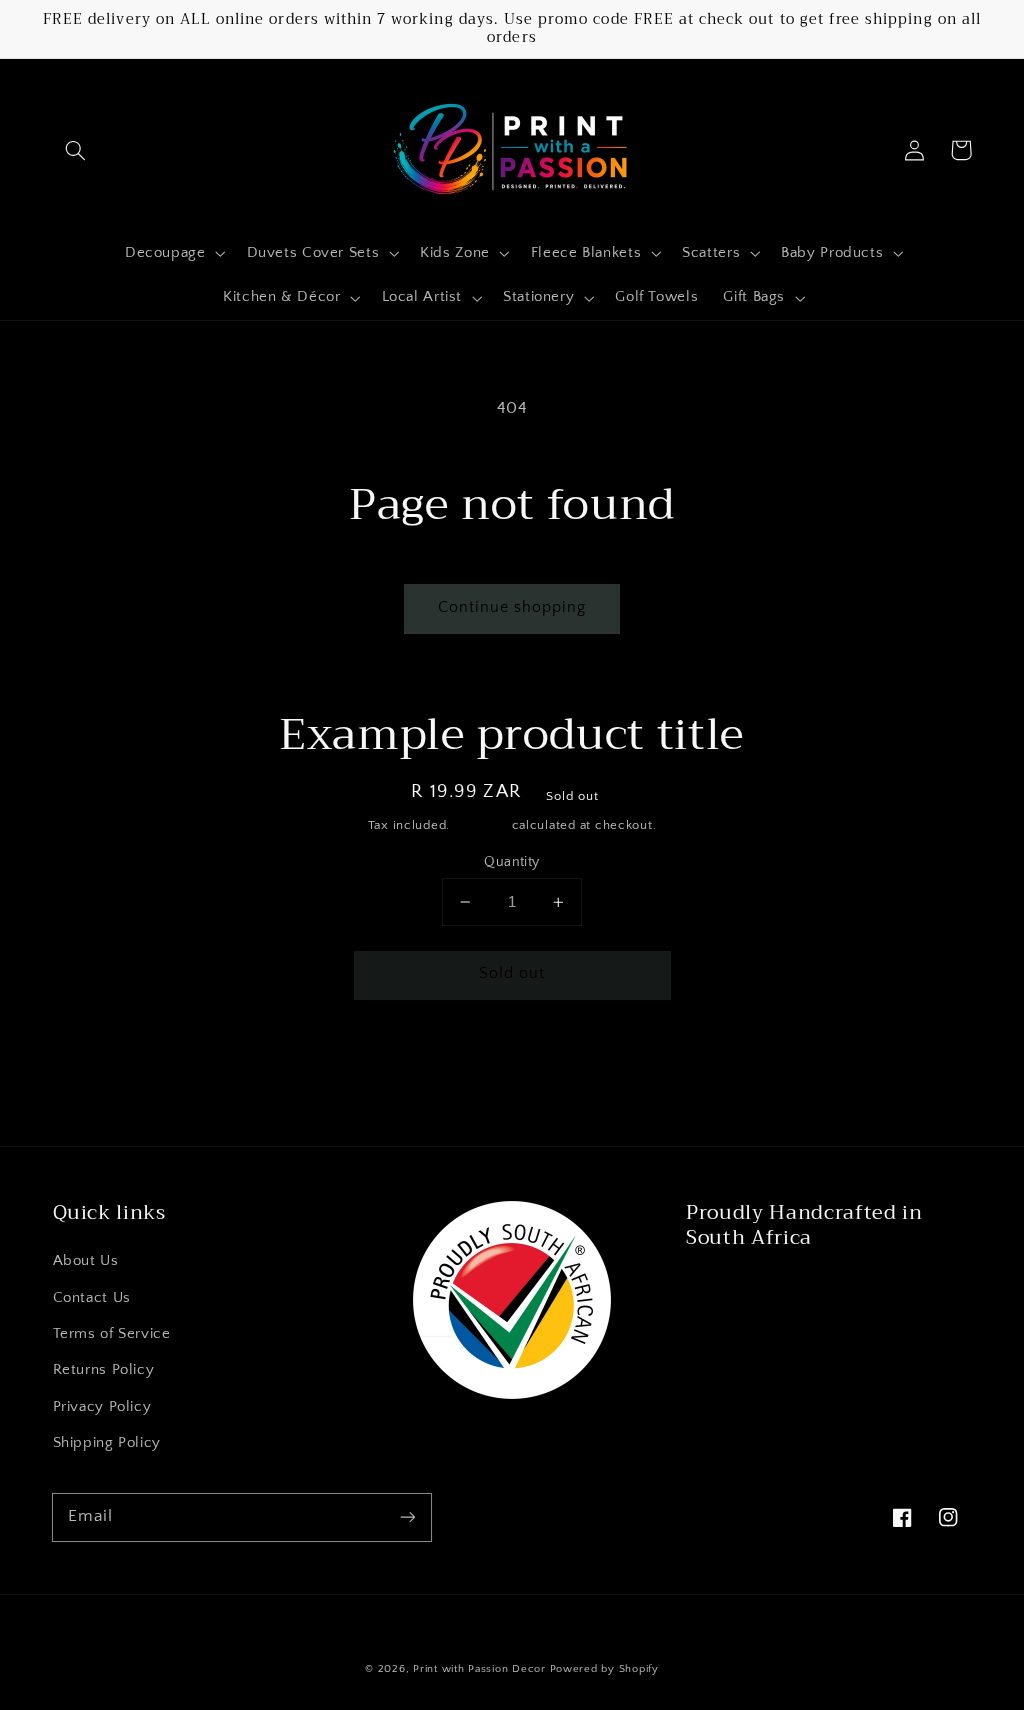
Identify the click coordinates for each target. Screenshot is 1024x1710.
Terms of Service (112, 1334)
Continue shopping (512, 607)
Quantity (511, 862)
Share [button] (256, 1064)
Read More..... (740, 1286)
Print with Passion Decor (479, 1669)
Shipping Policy (107, 1443)
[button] (76, 150)
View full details (728, 1064)
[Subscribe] (407, 1517)
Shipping (481, 825)
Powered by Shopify (604, 1669)
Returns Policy (104, 1370)
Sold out (512, 973)
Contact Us (92, 1298)
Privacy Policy (102, 1407)
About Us (86, 1261)
